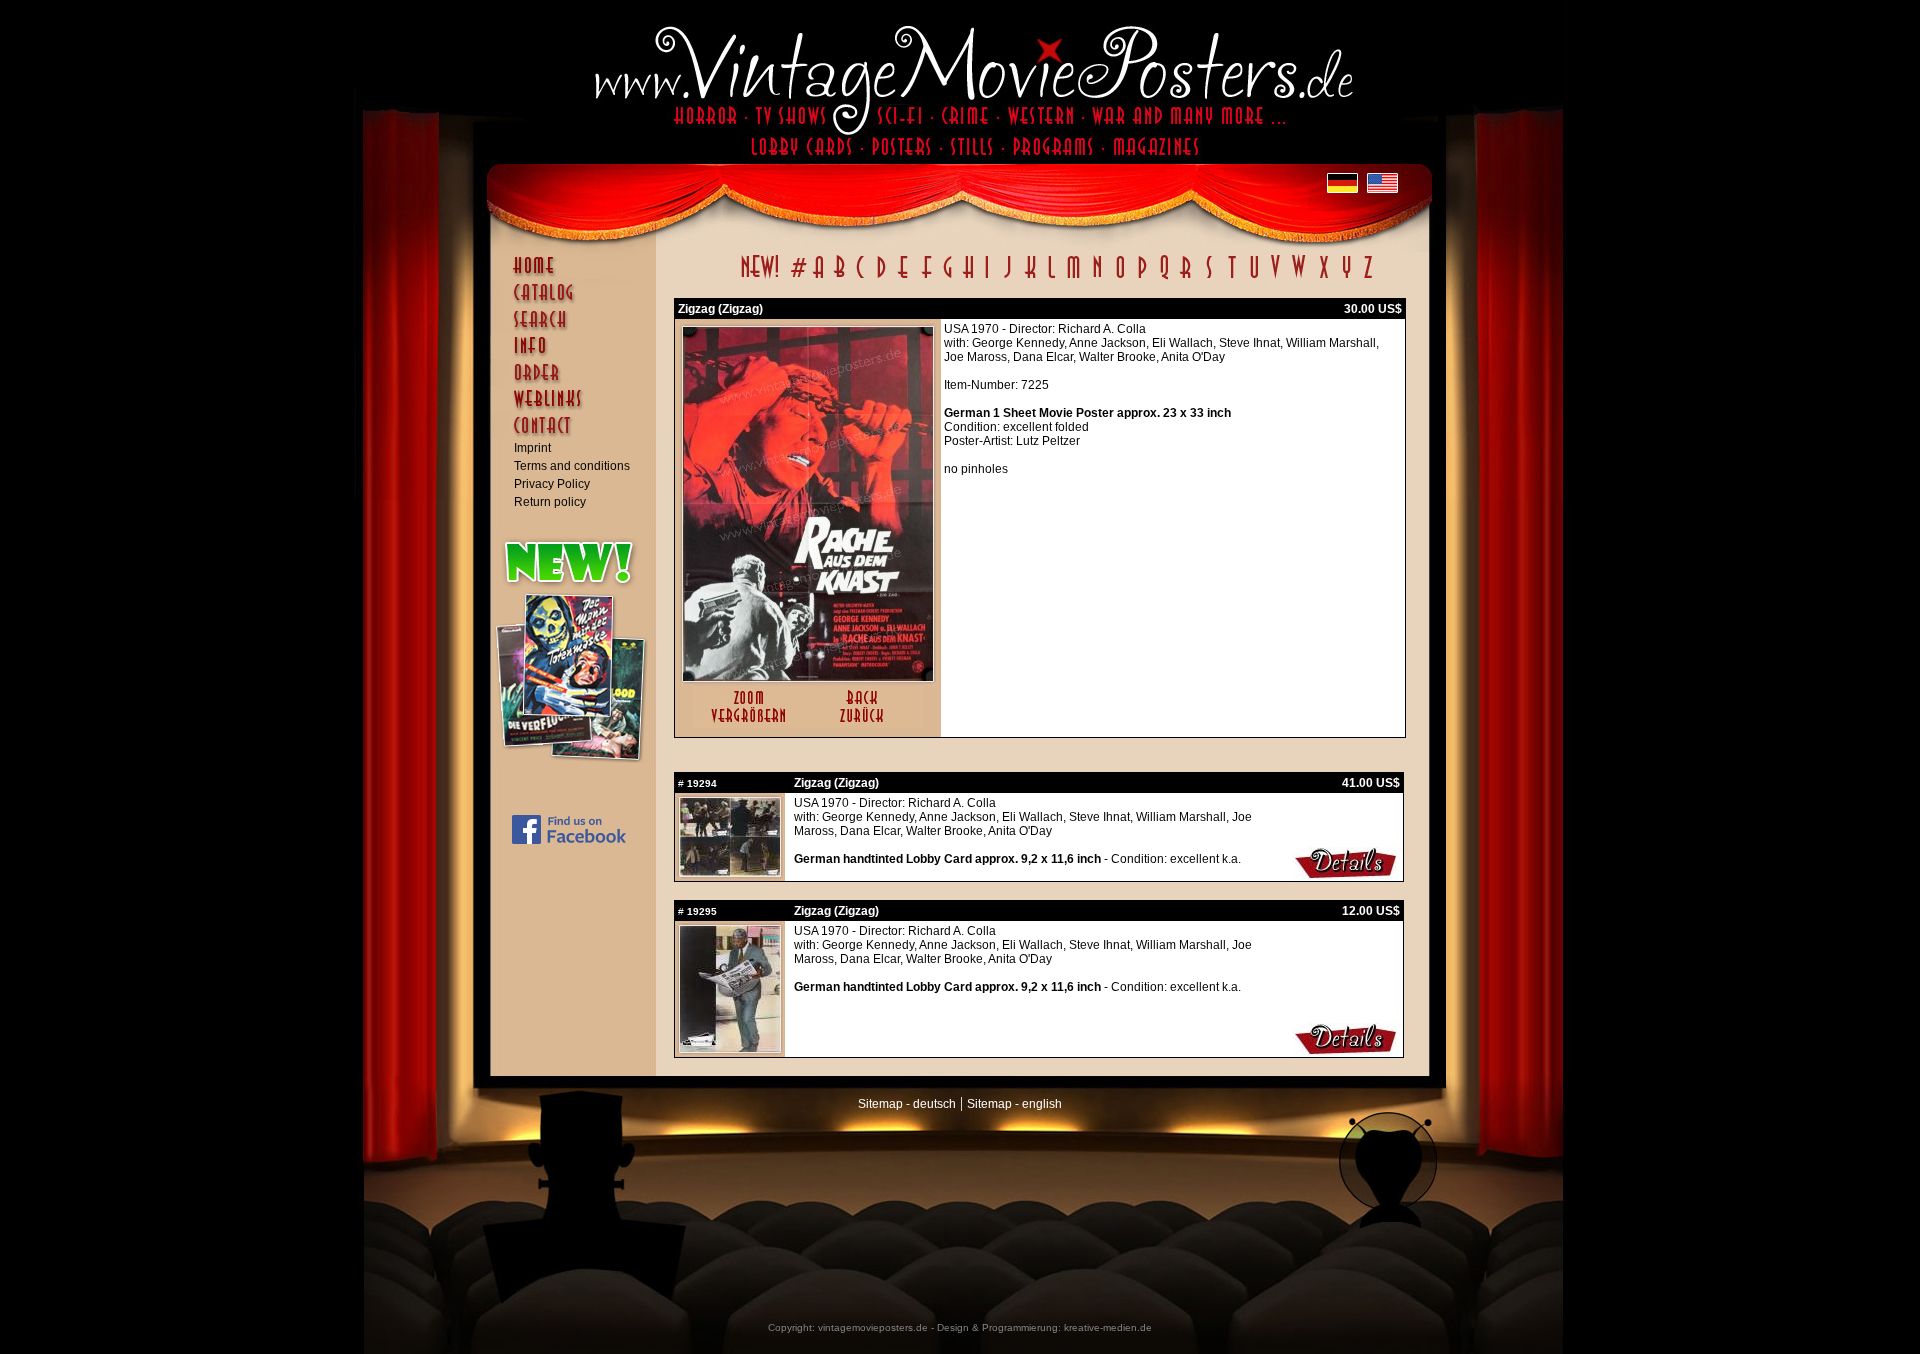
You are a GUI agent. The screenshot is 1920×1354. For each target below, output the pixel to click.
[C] (860, 278)
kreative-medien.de (1108, 1327)
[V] (1274, 278)
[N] (1097, 278)
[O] (1120, 278)
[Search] (578, 328)
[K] (1030, 278)
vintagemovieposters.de (873, 1327)
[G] (947, 278)
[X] (1323, 278)
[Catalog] (578, 302)
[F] (926, 278)
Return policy (550, 502)
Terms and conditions (572, 466)
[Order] (578, 382)
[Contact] (578, 435)
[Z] (1367, 278)
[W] (1298, 278)
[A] (818, 278)
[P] (1142, 278)
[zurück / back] (865, 724)
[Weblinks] (578, 409)
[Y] (1346, 278)
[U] (1253, 278)
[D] (881, 278)
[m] (1073, 278)
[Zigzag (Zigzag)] (808, 677)
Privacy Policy (552, 484)
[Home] (578, 275)
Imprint (532, 448)
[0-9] (797, 278)
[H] (968, 278)
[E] (904, 278)
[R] (1186, 278)
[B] (839, 278)
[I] (987, 278)
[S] (1208, 278)
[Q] (1164, 278)
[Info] (578, 355)
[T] (1231, 278)
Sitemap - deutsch (907, 1104)
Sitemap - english (1014, 1104)
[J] (1007, 278)
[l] (1051, 278)
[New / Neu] (760, 278)
